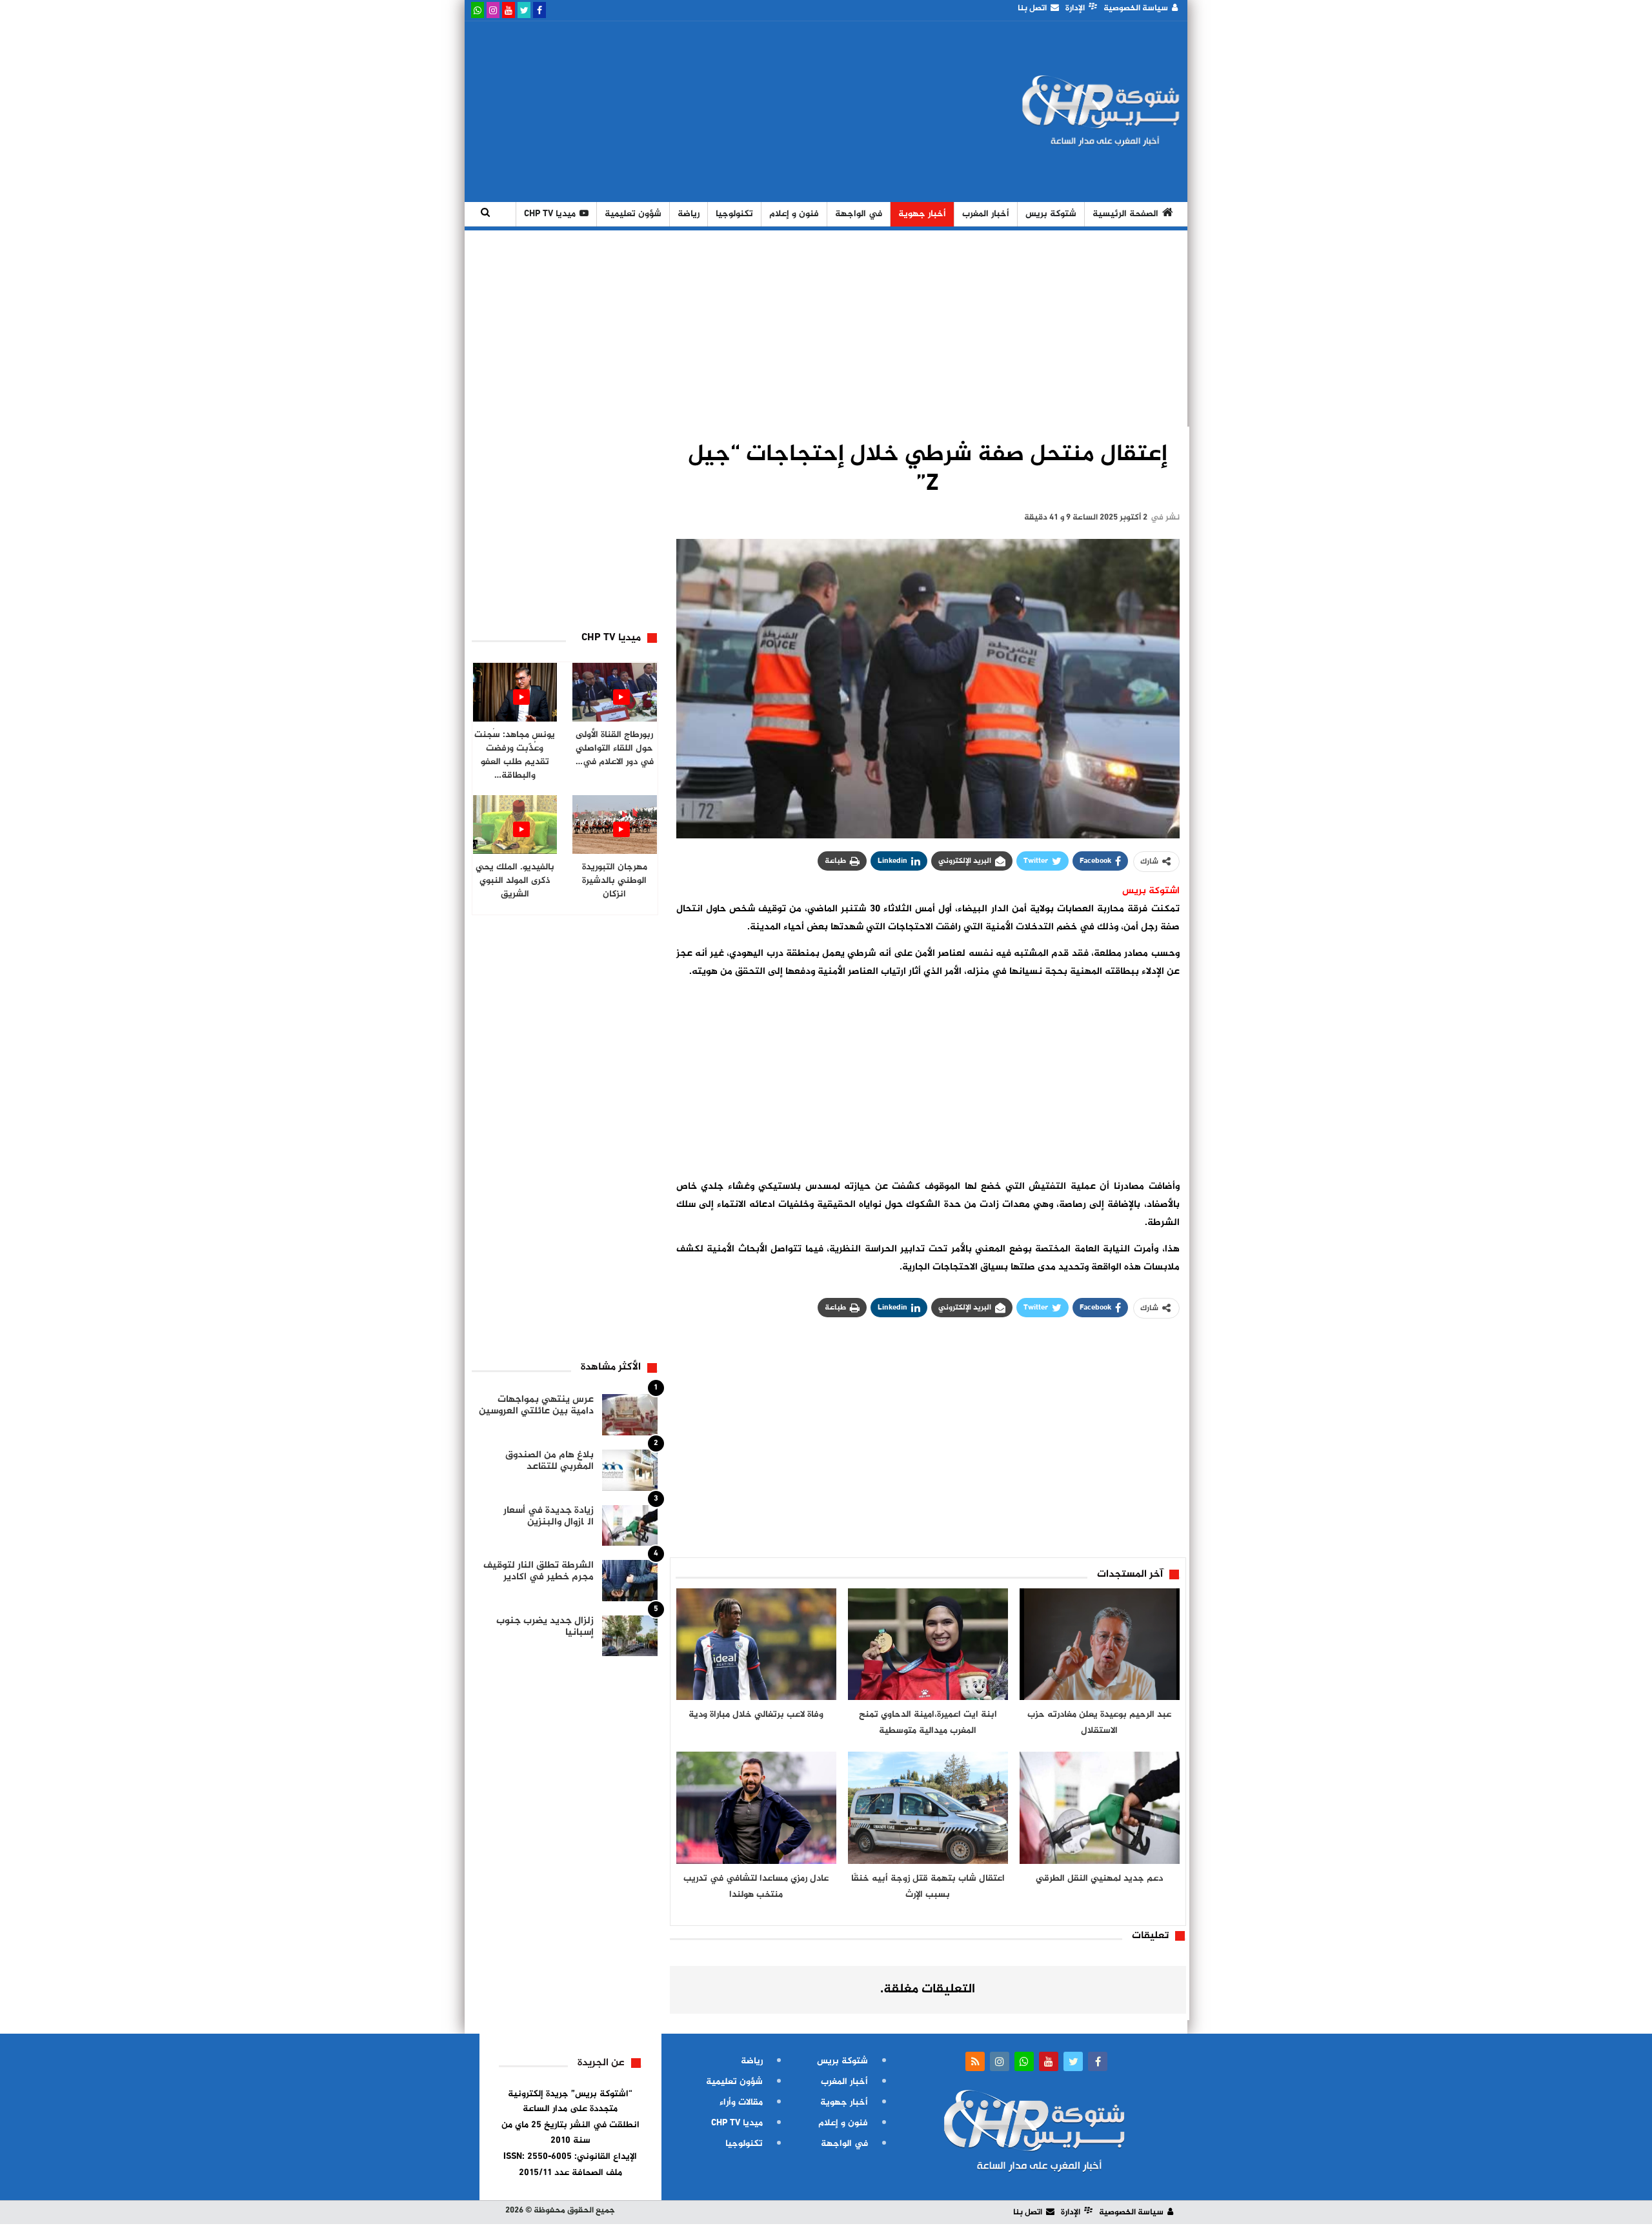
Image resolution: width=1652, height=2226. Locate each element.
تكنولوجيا (734, 214)
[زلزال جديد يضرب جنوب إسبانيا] (630, 1636)
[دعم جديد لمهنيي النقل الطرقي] (1100, 1808)
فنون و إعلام (794, 214)
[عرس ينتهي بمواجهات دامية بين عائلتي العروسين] (630, 1415)
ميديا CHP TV (550, 214)
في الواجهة (859, 214)
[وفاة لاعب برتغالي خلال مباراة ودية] (756, 1644)
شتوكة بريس (1051, 214)
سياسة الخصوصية (1136, 8)
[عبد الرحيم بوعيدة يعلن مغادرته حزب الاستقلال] (1100, 1644)
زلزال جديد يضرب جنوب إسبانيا (545, 1627)
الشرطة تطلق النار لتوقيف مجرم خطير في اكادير (539, 1571)
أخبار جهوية (922, 214)
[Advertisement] (705, 112)
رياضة (689, 214)
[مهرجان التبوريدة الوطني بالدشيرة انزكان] (615, 825)
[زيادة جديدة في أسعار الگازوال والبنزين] (630, 1526)
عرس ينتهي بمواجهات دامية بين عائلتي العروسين (536, 1405)
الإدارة (1075, 8)
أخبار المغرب (986, 214)
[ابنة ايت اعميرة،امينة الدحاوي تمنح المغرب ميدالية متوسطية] (928, 1644)
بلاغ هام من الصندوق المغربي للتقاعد (549, 1461)
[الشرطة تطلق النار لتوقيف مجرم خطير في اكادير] (630, 1581)
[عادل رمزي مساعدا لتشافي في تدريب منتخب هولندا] (756, 1808)
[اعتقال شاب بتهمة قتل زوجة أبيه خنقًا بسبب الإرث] (928, 1808)
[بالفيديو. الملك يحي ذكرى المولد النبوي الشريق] (515, 825)
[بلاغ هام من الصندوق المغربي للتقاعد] (630, 1470)
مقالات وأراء (741, 2102)
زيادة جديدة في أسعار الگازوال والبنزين (549, 1516)
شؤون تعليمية (633, 214)
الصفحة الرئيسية (1125, 214)
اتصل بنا (1032, 8)
